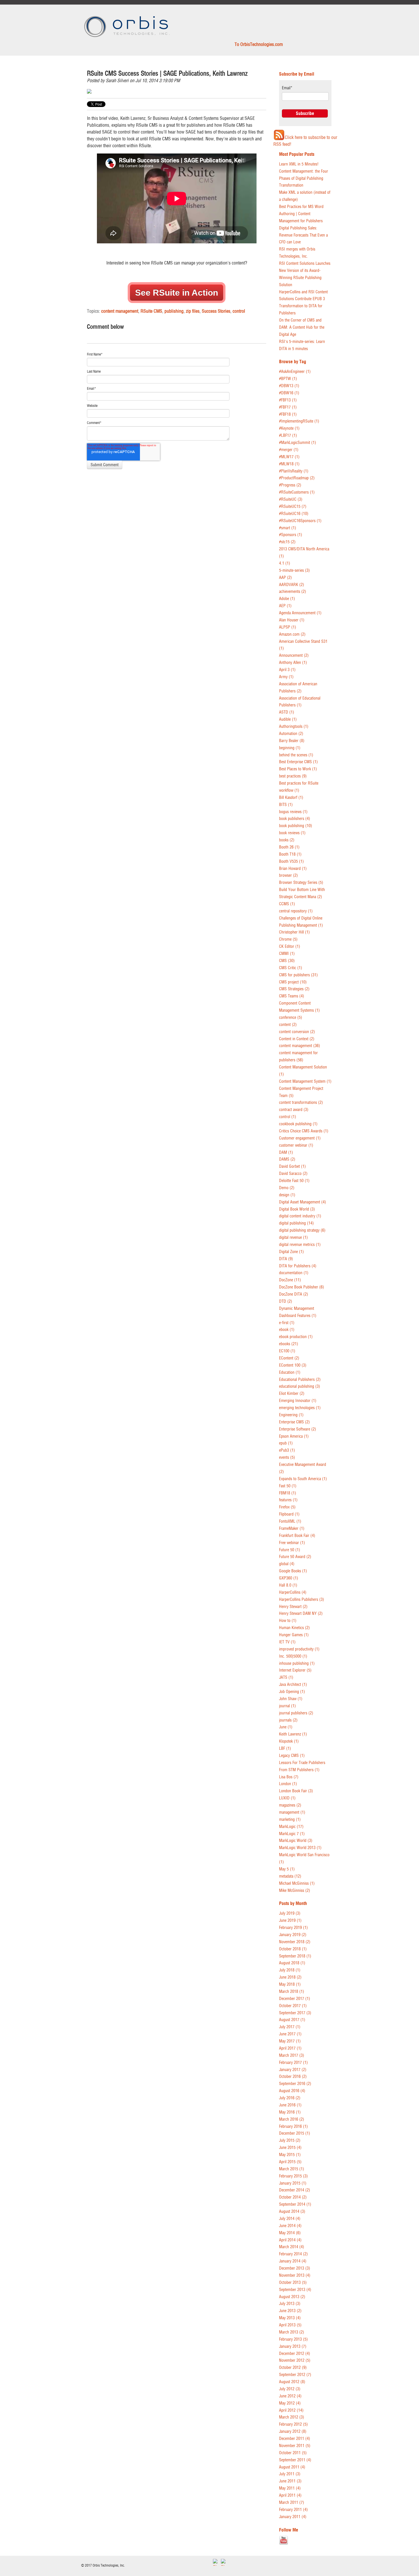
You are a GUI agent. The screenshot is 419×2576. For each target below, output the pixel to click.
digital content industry (300, 1216)
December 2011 (295, 2439)
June (286, 1727)
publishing (174, 311)
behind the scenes (296, 755)
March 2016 (292, 2119)
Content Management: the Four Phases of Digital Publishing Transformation (304, 178)
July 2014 (290, 2219)
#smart (288, 528)
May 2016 (290, 2112)
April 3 (287, 670)
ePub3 (287, 1450)
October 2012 (293, 2368)
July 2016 (290, 2098)
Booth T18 (290, 854)
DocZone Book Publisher (302, 1287)
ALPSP (288, 627)
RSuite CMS (151, 311)
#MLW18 (289, 464)
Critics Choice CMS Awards (304, 1131)
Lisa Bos (289, 1777)
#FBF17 (288, 407)
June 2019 (290, 1921)
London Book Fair (296, 1791)
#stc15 (287, 542)
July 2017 (290, 2027)
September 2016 (295, 2084)
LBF (285, 1748)
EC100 (287, 1351)
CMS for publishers (298, 975)
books (287, 840)
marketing (290, 1820)
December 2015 (295, 2133)
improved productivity (299, 1649)
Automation (291, 734)
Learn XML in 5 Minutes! (299, 164)
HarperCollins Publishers (302, 1600)
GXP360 (289, 1578)
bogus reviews (293, 812)
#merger (289, 450)
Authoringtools (294, 727)
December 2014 (295, 2190)
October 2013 (293, 2283)
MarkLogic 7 (292, 1834)
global (287, 1564)
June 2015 (290, 2148)
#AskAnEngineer (295, 372)
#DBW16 (289, 393)
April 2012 (291, 2410)
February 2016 (293, 2127)
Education (290, 1372)
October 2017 (293, 2006)
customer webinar (296, 1145)
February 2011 (293, 2510)
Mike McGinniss (295, 1891)
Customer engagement (300, 1138)
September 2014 (295, 2204)
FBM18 (288, 1493)
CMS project (293, 982)
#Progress (290, 485)
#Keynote (289, 428)
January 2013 (293, 2346)
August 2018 (292, 1963)
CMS (287, 961)
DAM (286, 1152)
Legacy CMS (292, 1756)
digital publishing (296, 1223)
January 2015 (293, 2183)
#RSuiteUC (291, 499)
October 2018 (293, 1949)
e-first (287, 1323)
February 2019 (293, 1928)
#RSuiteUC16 (294, 514)
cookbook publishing (298, 1124)
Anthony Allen (293, 663)
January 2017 (293, 2070)
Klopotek (289, 1741)
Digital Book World (297, 1209)
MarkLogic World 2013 (300, 1848)
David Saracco (293, 1174)
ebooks (289, 1344)
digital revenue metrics (300, 1245)
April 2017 (290, 2048)
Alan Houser (292, 620)
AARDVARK (292, 585)
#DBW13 (289, 386)
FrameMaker (292, 1529)
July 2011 (290, 2474)
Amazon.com (292, 634)
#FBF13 (288, 400)
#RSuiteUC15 (293, 507)
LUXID (287, 1798)
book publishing (296, 826)
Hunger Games (294, 1635)
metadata (290, 1876)
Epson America (294, 1436)
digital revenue (293, 1238)
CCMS (287, 904)
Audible (288, 719)
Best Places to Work (298, 769)
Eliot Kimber (292, 1394)
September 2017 (295, 2013)
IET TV (287, 1642)
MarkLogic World (296, 1841)
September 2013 (295, 2290)
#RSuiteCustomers (297, 492)
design (287, 1195)
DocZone (290, 1280)
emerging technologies (300, 1408)
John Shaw (291, 1699)
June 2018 (290, 1977)
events (287, 1457)
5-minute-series (294, 570)
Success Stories (216, 311)
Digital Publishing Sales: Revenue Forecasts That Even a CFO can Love (303, 235)
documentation (294, 1273)
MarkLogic (291, 1827)
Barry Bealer (292, 741)
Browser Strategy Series (301, 883)
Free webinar (292, 1543)
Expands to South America (303, 1479)
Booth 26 (289, 847)
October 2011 (293, 2453)
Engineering (291, 1415)
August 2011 (292, 2467)
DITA (286, 1259)
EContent (289, 1358)
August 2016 (292, 2091)
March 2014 (292, 2247)
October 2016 (293, 2077)
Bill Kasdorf (291, 798)
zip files (193, 311)
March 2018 (292, 1992)
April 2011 (290, 2495)
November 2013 (295, 2275)
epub (286, 1443)
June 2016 (290, 2105)
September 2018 (295, 1956)
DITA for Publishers (298, 1266)
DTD (286, 1301)
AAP (285, 578)
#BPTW (288, 379)
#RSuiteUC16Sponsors (300, 521)
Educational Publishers (300, 1380)
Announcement (294, 655)
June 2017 (290, 2034)
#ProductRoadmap (297, 478)
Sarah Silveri (117, 80)
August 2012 (292, 2382)
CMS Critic (291, 968)
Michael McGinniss (297, 1883)
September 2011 (295, 2460)
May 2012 (290, 2403)
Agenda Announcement (300, 613)
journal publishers (296, 1713)
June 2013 (290, 2311)
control (239, 311)
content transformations (301, 1103)
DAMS (287, 1159)
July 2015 (290, 2140)
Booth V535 (291, 861)
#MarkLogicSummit (298, 443)
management (292, 1812)
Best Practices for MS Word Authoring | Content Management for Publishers (301, 214)
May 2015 (290, 2155)
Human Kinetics (294, 1628)
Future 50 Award (295, 1557)
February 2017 (293, 2063)
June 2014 (290, 2226)
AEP (285, 606)
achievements (293, 592)
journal (287, 1706)
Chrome (288, 939)
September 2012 (295, 2375)
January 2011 (293, 2517)
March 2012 (292, 2417)
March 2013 (292, 2332)
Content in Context (297, 1039)
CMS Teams (292, 996)
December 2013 (295, 2268)
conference (291, 1018)
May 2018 (290, 1984)
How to (288, 1621)
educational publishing (300, 1386)
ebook (287, 1330)
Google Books (293, 1571)
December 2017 (295, 1999)
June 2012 (290, 2396)
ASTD (287, 712)
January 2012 (293, 2431)
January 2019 (293, 1935)
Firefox (287, 1507)
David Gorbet (292, 1166)
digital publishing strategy (302, 1230)
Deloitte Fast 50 (294, 1181)
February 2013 (293, 2339)
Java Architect (293, 1685)
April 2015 (290, 2162)
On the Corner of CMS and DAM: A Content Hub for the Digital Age (302, 327)
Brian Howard (293, 869)
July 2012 (290, 2389)
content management (120, 311)
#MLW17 (289, 457)
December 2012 (295, 2354)
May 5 (287, 1869)
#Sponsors (291, 535)
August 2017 (292, 2020)
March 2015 (292, 2169)
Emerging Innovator (298, 1401)
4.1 (285, 563)
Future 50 (290, 1550)
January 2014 (293, 2261)
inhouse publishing (297, 1663)
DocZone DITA (294, 1294)
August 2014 (292, 2212)
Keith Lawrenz (293, 1734)
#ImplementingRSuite (299, 421)
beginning (290, 748)
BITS (286, 805)
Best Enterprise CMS (298, 762)
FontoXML (290, 1521)
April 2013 (290, 2325)
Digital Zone (291, 1252)
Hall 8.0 (288, 1585)
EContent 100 (293, 1365)
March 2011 (292, 2503)
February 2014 (293, 2254)
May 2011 (290, 2488)
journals (288, 1720)
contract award (294, 1110)
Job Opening (292, 1692)
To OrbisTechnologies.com (259, 44)
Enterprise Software (298, 1429)
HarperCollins (293, 1592)
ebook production (296, 1337)
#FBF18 (288, 414)
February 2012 (293, 2424)
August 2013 (292, 2297)
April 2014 (290, 2240)
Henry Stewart (293, 1607)
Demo (287, 1188)
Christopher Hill (294, 932)
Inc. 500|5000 (293, 1656)
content (288, 1025)
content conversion (297, 1032)
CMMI (287, 954)
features (288, 1500)
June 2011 (290, 2481)
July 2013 (290, 2304)
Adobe (287, 599)
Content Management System (305, 1081)
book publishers (295, 819)
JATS (286, 1677)
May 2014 (290, 2233)
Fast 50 (288, 1486)
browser (288, 875)
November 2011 (295, 2446)
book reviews (292, 833)
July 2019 (290, 1913)
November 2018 (295, 1942)
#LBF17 (288, 436)
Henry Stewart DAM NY (301, 1614)
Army (286, 677)
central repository (296, 911)
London (288, 1784)
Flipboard (289, 1514)
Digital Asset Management (303, 1202)
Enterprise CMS (294, 1422)
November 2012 (295, 2360)
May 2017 (290, 2041)
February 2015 (293, 2176)
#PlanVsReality (294, 471)
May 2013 (290, 2318)
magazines (290, 1805)
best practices (293, 776)
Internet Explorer (295, 1670)
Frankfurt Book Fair (297, 1536)
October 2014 (293, 2197)
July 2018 (290, 1970)
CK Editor (290, 946)
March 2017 (292, 2055)
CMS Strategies (294, 989)
